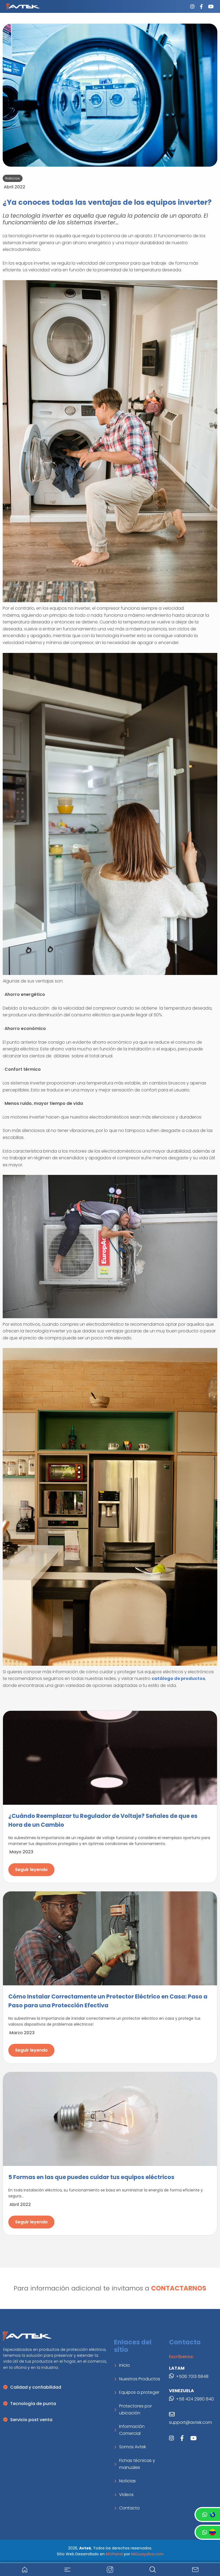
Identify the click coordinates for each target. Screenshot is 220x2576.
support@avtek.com (190, 2422)
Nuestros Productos (140, 2379)
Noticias (127, 2481)
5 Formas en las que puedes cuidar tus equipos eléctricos (91, 2177)
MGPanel (114, 2554)
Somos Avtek (133, 2447)
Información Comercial (132, 2430)
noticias (13, 178)
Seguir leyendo (31, 1870)
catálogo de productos (178, 1678)
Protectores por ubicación (135, 2409)
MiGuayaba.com (147, 2554)
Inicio (124, 2365)
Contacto (129, 2508)
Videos (126, 2495)
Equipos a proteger (139, 2392)
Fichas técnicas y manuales (137, 2464)
